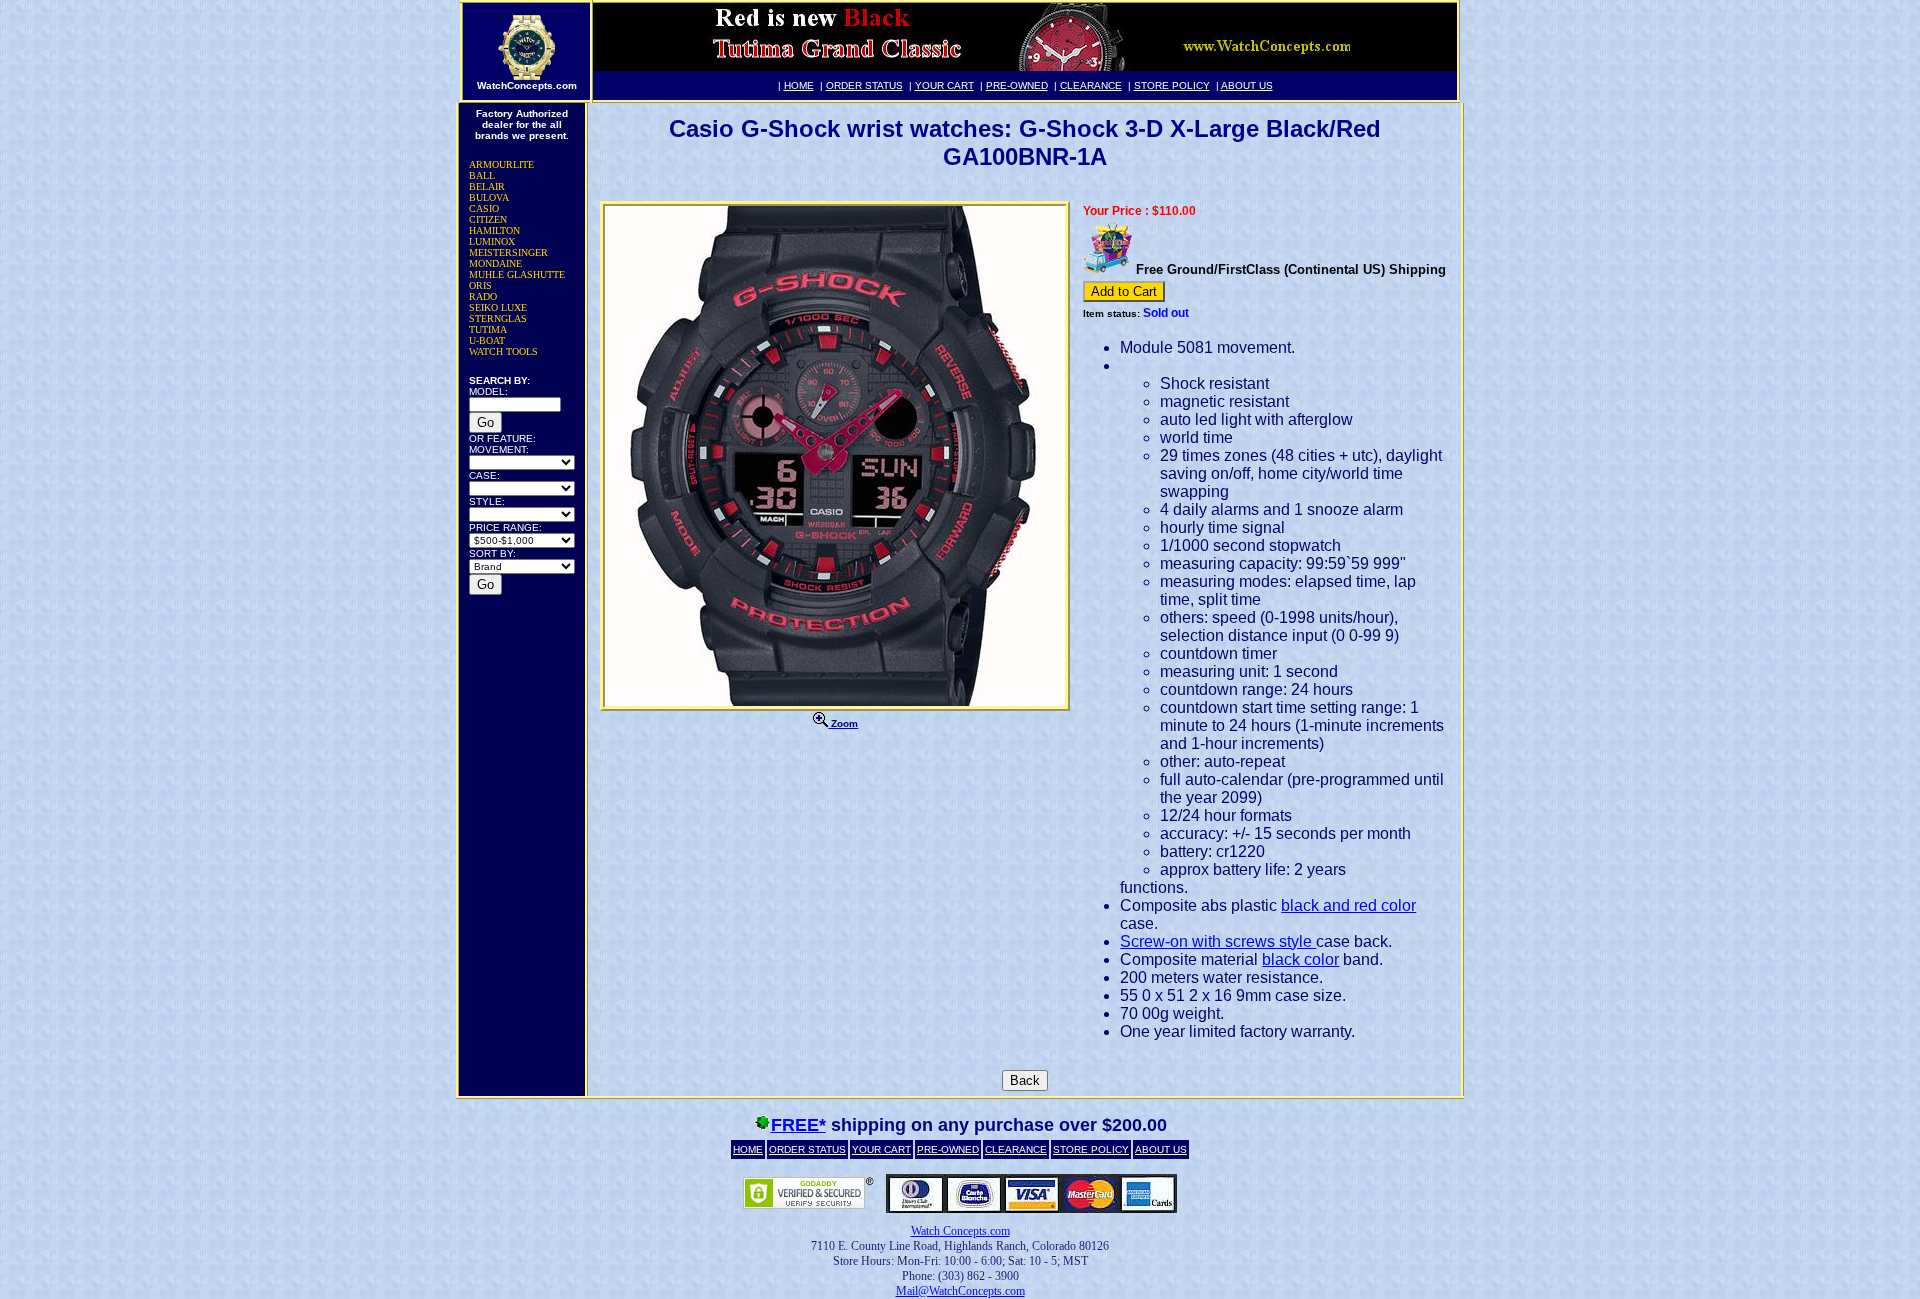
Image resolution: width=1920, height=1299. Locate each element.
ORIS (480, 285)
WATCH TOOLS (503, 351)
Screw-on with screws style (1218, 941)
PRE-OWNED (1017, 85)
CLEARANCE (1091, 85)
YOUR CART (944, 85)
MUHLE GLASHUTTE (517, 274)
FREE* (798, 1125)
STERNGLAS (498, 318)
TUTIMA (488, 329)
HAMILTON (494, 230)
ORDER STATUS (864, 85)
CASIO (484, 208)
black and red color (1348, 905)
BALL (482, 175)
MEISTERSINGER (508, 252)
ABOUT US (1247, 85)
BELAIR (487, 186)
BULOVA (489, 197)
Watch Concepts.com (960, 1231)
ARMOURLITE (501, 164)
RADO (483, 296)
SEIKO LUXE (498, 307)
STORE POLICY (1172, 85)
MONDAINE (495, 263)
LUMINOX (492, 241)
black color (1300, 959)
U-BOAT (487, 340)
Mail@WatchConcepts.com (960, 1291)
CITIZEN (488, 219)
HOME (799, 85)
